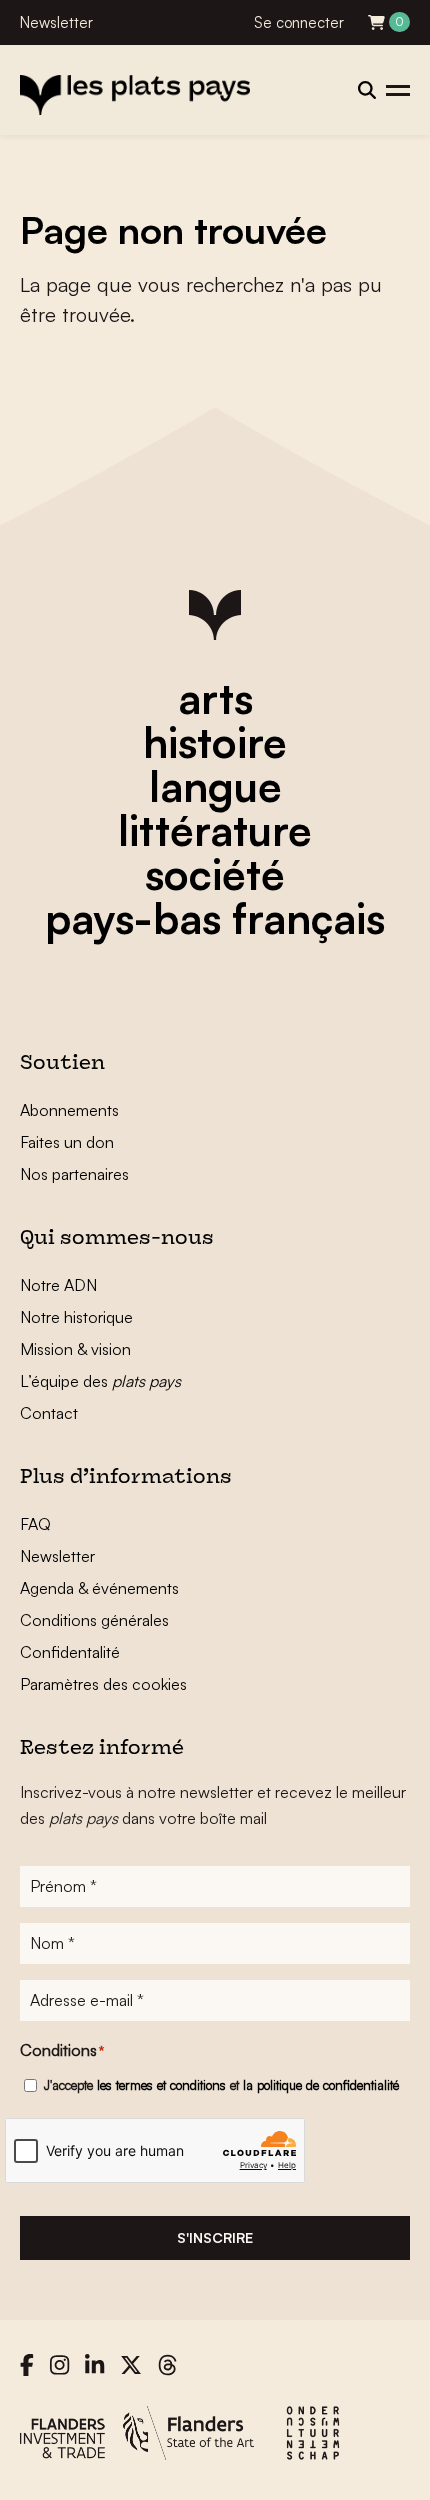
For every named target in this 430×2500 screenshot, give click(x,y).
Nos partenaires (74, 1174)
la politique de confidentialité (321, 2085)
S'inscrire (215, 2237)
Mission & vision (75, 1349)
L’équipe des (100, 1381)
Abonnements (69, 1110)
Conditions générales (94, 1620)
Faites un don (67, 1142)
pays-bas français (215, 918)
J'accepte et (221, 2085)
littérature (215, 830)
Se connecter (299, 22)
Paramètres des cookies (103, 1684)
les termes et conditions (161, 2085)
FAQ (35, 1524)
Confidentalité (70, 1652)
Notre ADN (58, 1285)
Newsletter (56, 22)
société (215, 874)
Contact (49, 1413)
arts (215, 698)
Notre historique (76, 1317)
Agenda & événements (99, 1588)
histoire (215, 742)
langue (215, 786)
